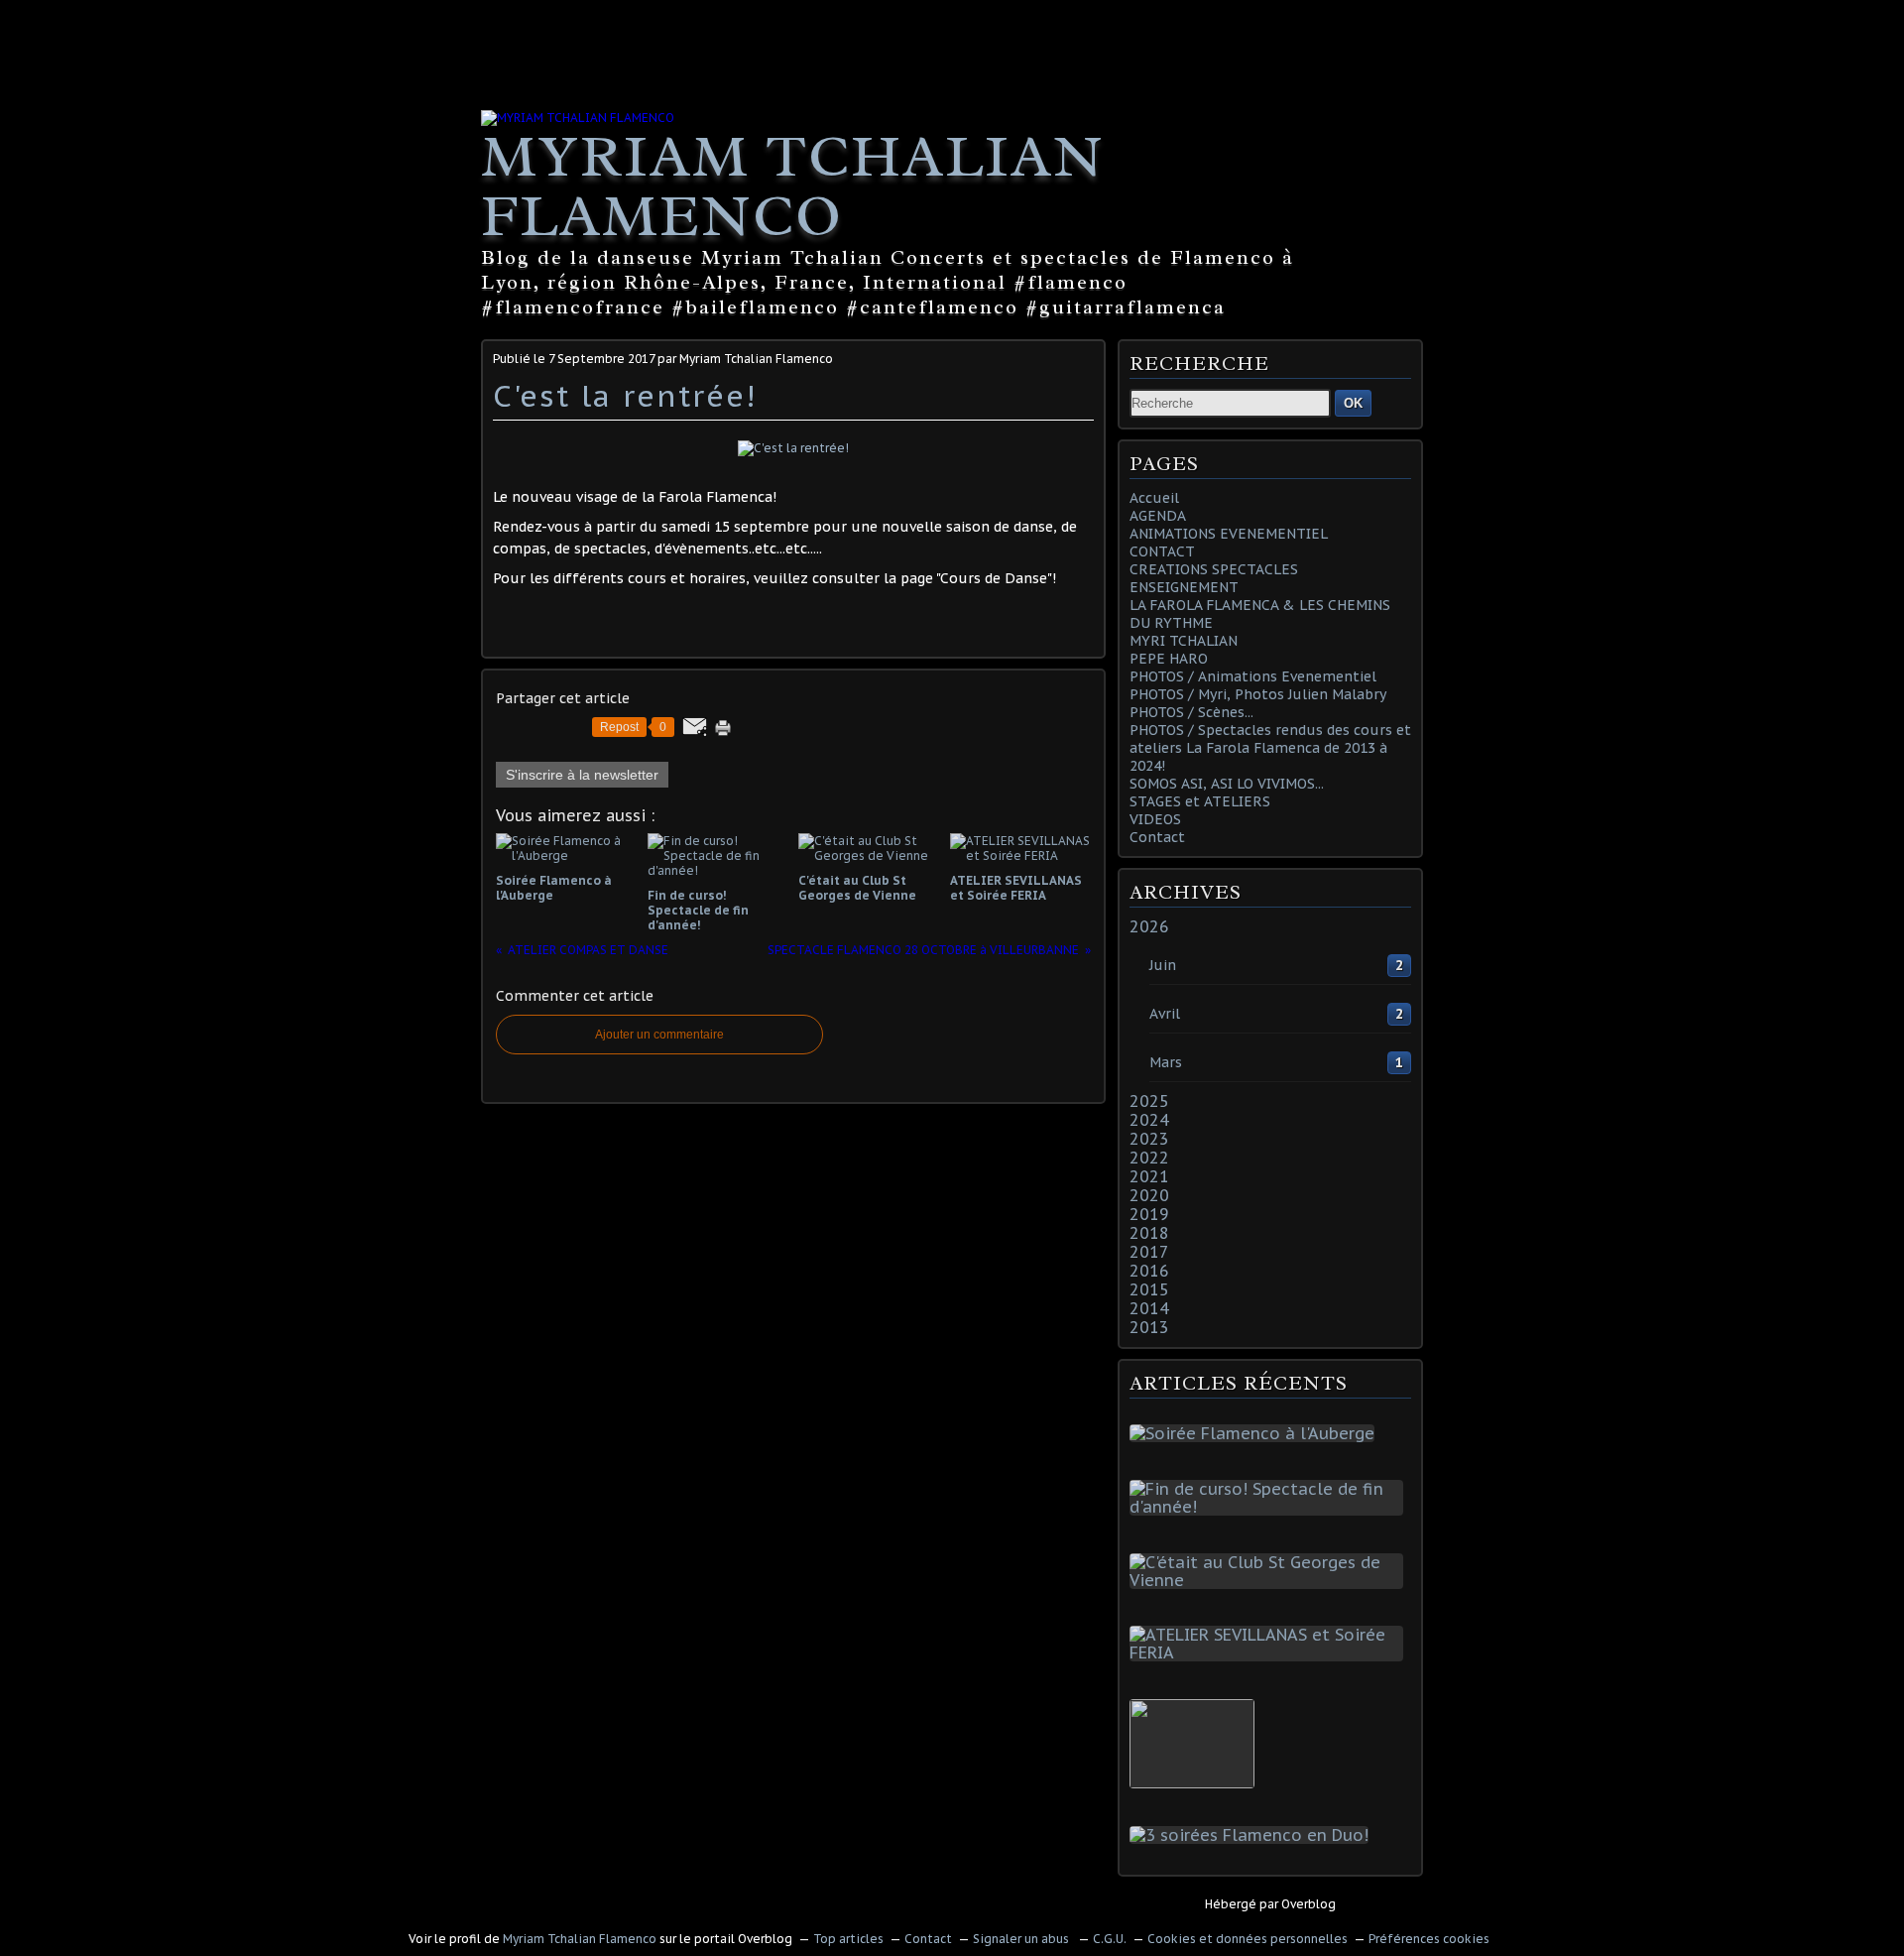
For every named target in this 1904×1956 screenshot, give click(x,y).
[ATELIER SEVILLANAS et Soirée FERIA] (1270, 1652)
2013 (1149, 1327)
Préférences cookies (1429, 1939)
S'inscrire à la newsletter (582, 775)
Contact (1157, 837)
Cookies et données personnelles (1248, 1939)
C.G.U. (1110, 1939)
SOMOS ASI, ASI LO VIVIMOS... (1227, 784)
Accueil (1154, 498)
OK (1353, 403)
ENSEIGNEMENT (1184, 587)
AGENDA (1158, 516)
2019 (1149, 1214)
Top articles (848, 1939)
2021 (1149, 1176)
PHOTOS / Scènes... (1191, 712)
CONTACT (1162, 551)
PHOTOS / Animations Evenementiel (1253, 676)
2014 (1149, 1308)
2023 (1149, 1139)
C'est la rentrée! (625, 395)
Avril (1165, 1014)
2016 (1149, 1271)
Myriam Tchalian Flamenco (580, 1939)
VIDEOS (1155, 819)
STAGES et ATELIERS (1200, 801)
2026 (1149, 926)
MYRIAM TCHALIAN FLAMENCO (793, 185)
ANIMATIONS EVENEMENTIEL (1229, 534)
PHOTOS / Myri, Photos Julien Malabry (1258, 694)
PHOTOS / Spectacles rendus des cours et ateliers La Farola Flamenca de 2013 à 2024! (1270, 748)
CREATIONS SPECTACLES (1214, 569)
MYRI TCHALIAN (1184, 641)
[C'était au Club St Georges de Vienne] (1270, 1580)
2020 (1149, 1195)
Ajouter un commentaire (659, 1035)
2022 (1149, 1158)
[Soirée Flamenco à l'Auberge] (1256, 1433)
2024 (1149, 1120)
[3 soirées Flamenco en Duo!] (1253, 1835)
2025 (1149, 1101)
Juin (1163, 965)
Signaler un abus (1022, 1939)
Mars (1166, 1062)
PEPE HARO (1169, 659)
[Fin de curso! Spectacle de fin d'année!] (1270, 1507)
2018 (1149, 1233)
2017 (1149, 1252)
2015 (1149, 1289)
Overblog (1309, 1904)
